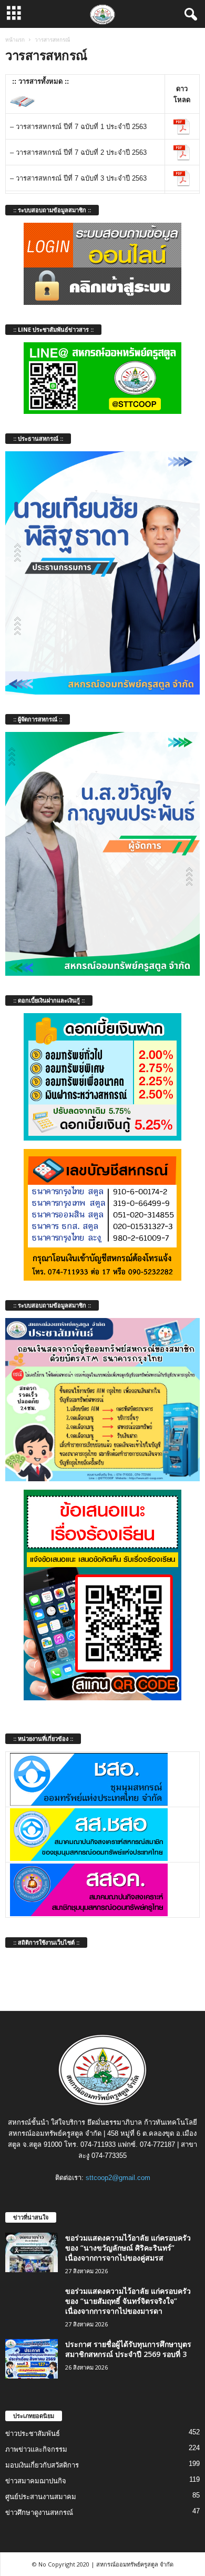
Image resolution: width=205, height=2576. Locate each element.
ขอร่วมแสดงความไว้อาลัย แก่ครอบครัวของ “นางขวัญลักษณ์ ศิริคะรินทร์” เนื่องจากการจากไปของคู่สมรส (128, 2248)
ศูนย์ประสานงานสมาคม (41, 2497)
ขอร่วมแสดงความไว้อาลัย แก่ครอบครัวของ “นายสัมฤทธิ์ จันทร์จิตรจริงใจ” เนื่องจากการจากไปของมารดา (128, 2301)
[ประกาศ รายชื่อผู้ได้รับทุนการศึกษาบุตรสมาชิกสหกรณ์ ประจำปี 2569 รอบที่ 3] (32, 2359)
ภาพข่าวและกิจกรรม (36, 2449)
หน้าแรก (15, 39)
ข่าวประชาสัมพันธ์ (33, 2434)
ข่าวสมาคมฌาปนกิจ (36, 2481)
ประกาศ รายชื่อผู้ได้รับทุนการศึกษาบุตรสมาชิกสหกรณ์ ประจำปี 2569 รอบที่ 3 (128, 2349)
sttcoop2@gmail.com (118, 2178)
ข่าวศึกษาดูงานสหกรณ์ (39, 2513)
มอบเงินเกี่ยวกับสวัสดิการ (42, 2465)
